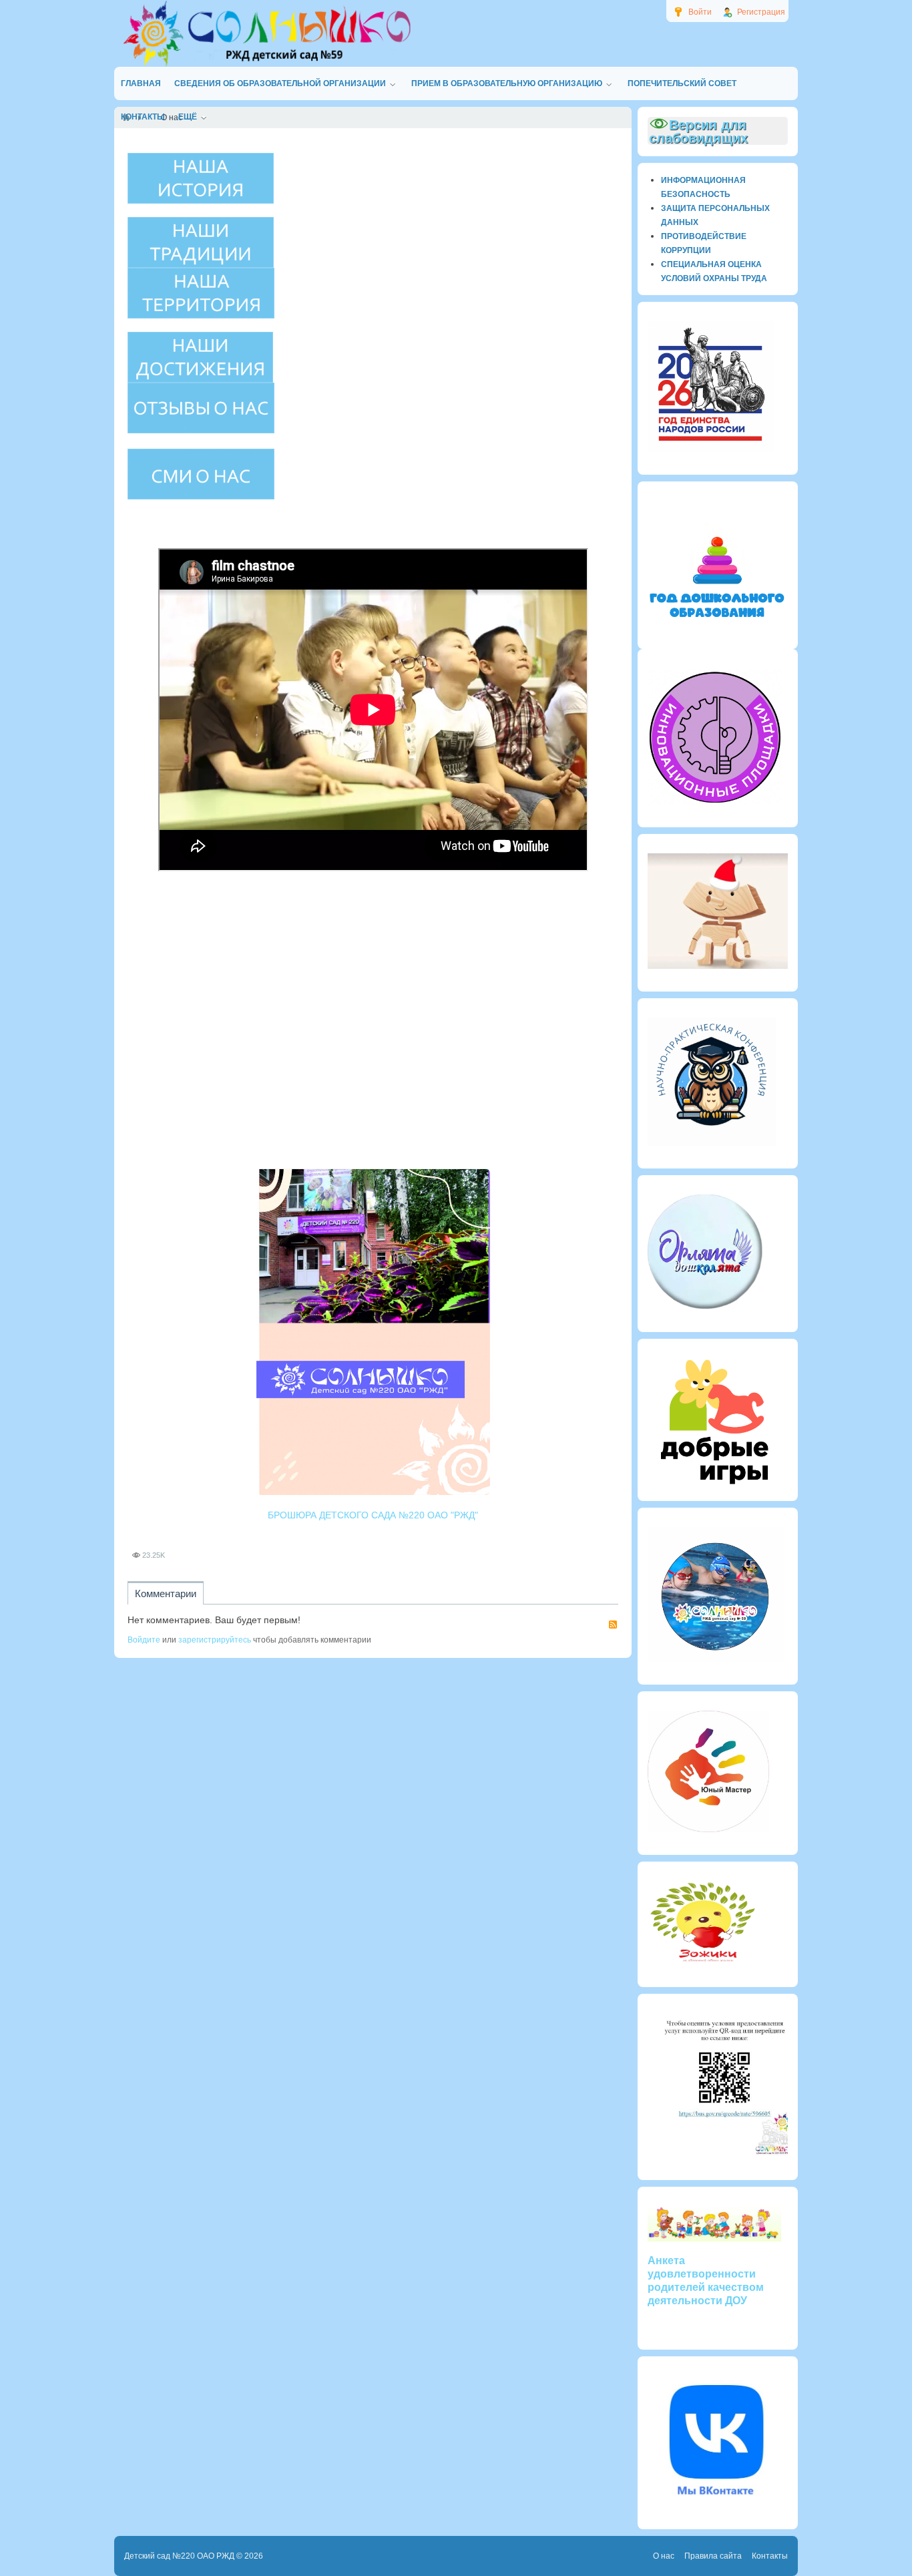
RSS (613, 1625)
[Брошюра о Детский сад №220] (373, 1332)
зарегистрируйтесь (215, 1640)
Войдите (144, 1640)
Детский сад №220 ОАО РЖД (179, 2556)
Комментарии (166, 1593)
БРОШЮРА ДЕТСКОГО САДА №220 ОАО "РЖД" (373, 1515)
